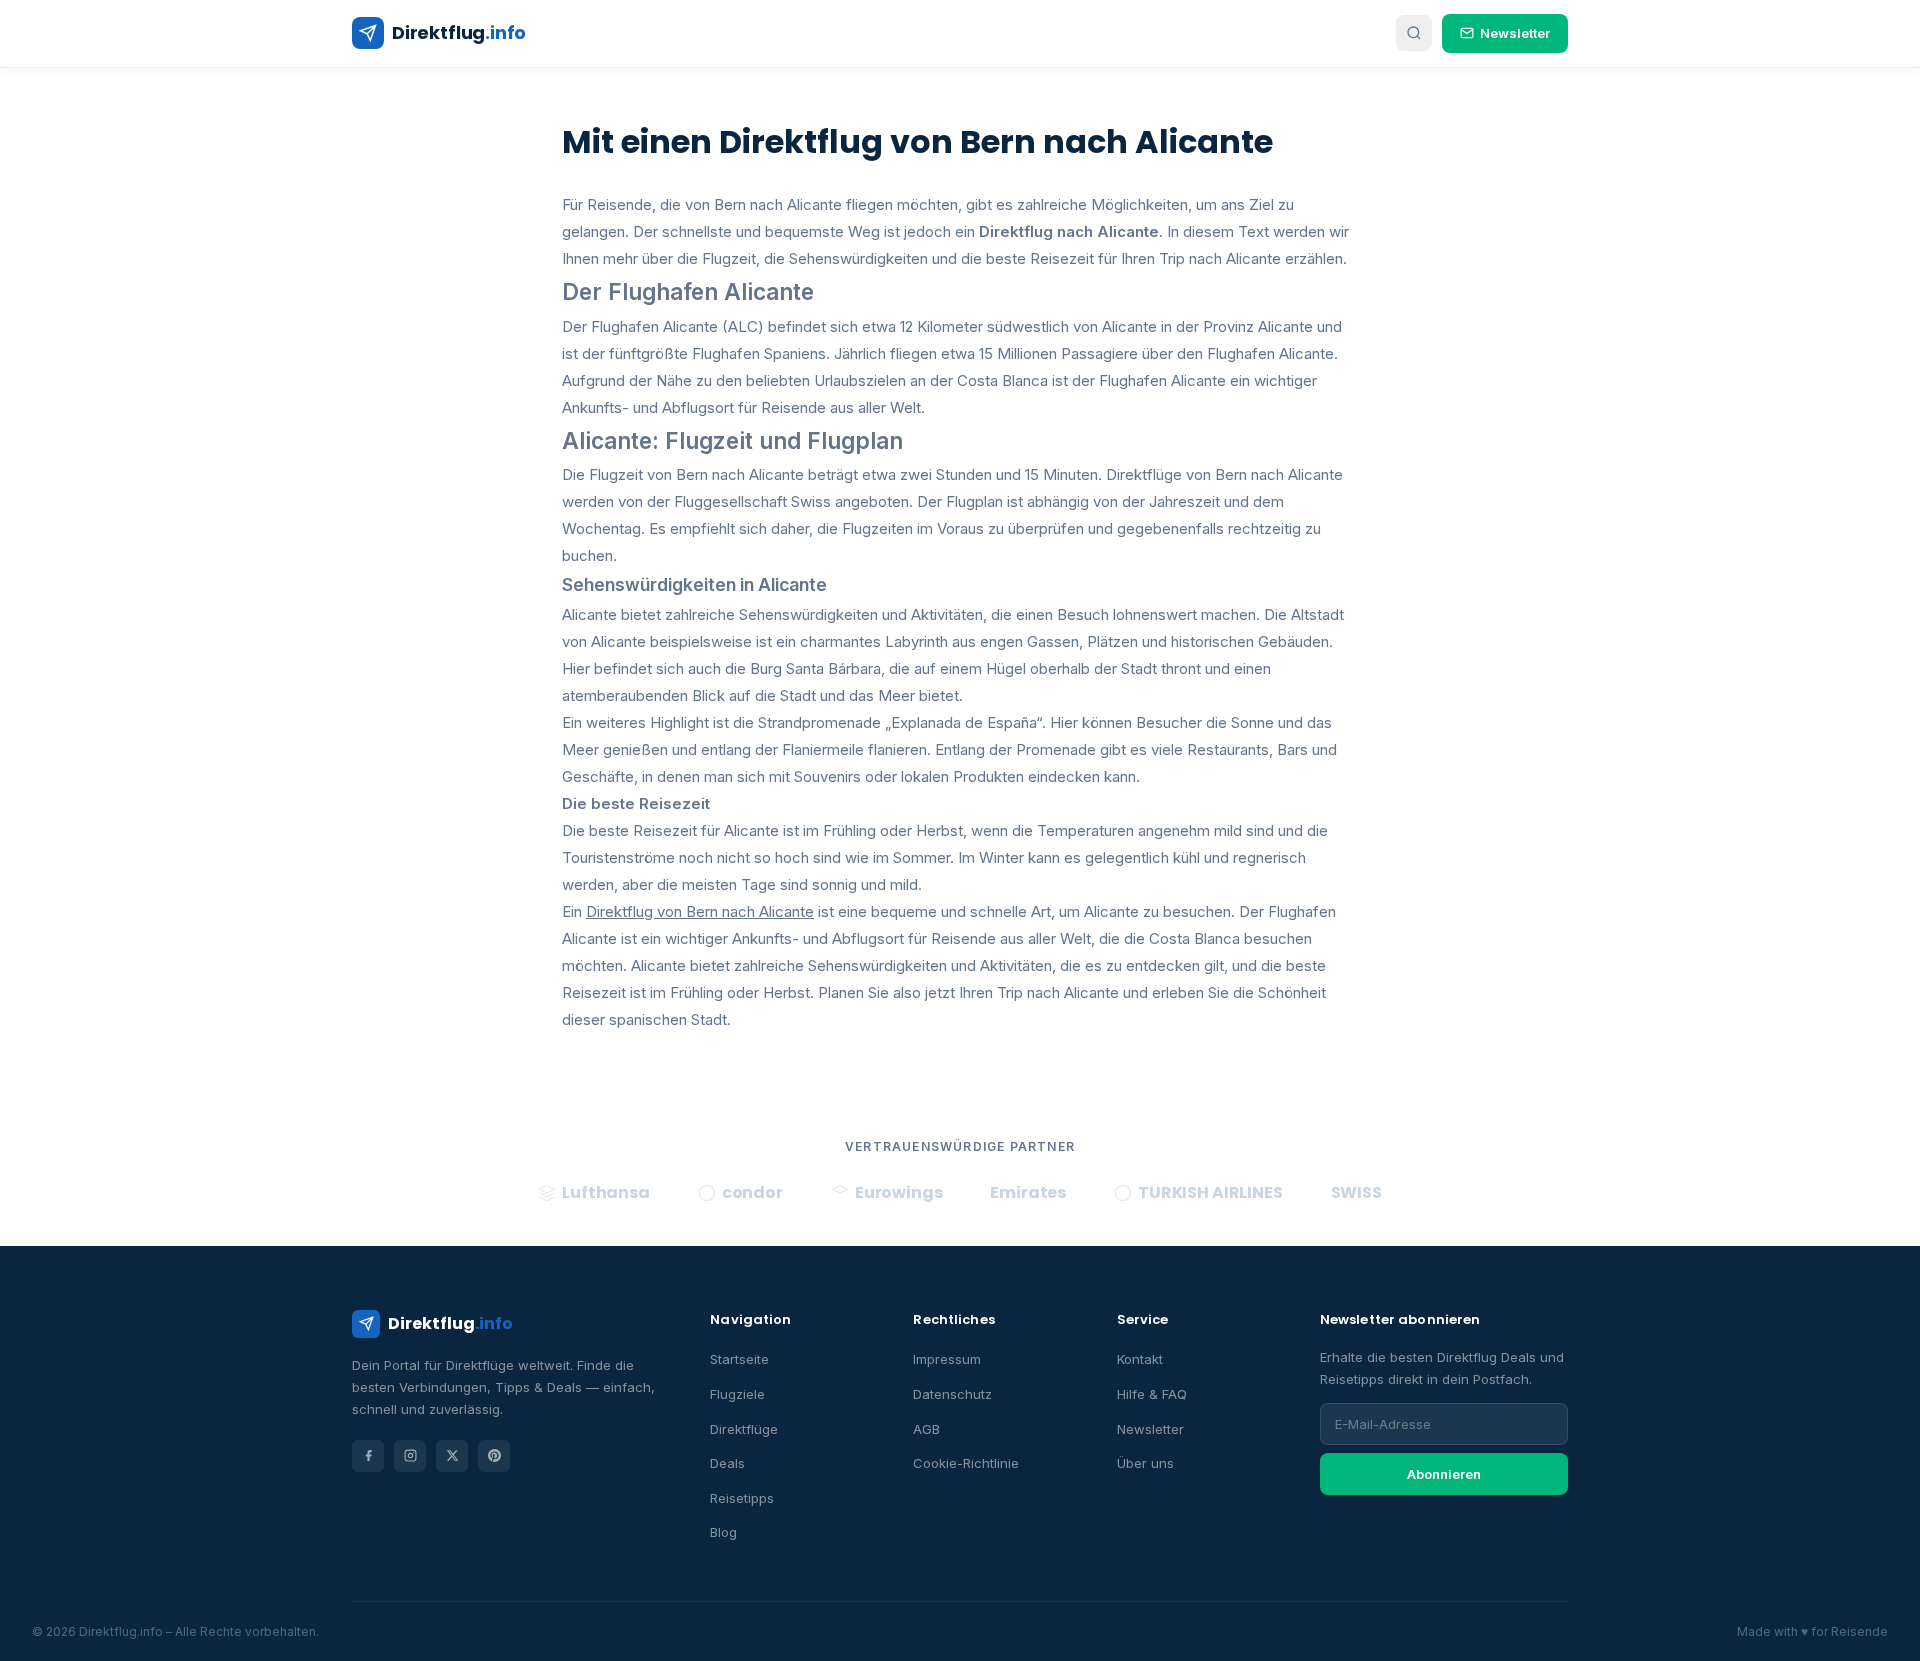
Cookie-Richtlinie (966, 1463)
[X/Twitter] (452, 1456)
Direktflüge (744, 1429)
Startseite (739, 1359)
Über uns (1145, 1463)
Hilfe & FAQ (1152, 1394)
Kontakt (1140, 1359)
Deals (727, 1463)
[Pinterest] (494, 1456)
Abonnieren (1444, 1474)
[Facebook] (368, 1456)
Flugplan (974, 501)
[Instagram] (410, 1456)
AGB (926, 1429)
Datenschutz (952, 1394)
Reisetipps (742, 1498)
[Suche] (1414, 33)
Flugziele (737, 1394)
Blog (723, 1532)
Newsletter (1515, 33)
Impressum (947, 1359)
